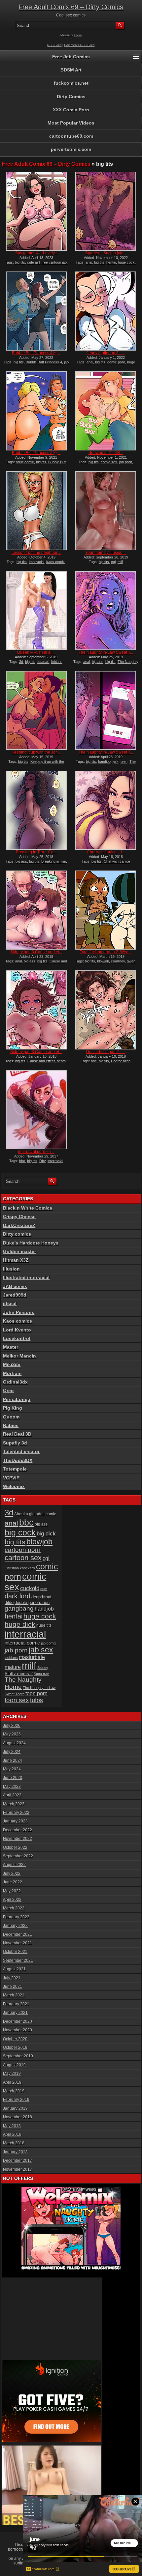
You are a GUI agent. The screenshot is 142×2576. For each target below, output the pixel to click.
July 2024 (12, 1752)
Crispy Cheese (19, 1216)
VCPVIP (11, 1478)
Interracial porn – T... (36, 1152)
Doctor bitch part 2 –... (106, 1052)
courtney (118, 961)
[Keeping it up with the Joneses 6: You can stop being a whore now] (36, 710)
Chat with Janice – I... (106, 852)
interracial (36, 562)
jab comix (49, 1643)
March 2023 (14, 1804)
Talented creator (21, 1451)
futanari (43, 662)
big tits (20, 262)
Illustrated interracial (26, 1277)
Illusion (11, 1269)
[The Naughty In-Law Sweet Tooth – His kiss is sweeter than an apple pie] (106, 611)
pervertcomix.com (71, 149)
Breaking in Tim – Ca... (36, 852)
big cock (20, 1532)
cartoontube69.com (71, 136)
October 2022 (15, 1847)
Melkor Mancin (19, 1356)
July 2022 (12, 1874)
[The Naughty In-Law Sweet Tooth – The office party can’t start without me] (106, 710)
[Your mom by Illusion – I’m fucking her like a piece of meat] (106, 511)
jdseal (10, 1303)
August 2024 (14, 1743)
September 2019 (18, 2056)
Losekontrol (17, 1338)
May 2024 (12, 1769)
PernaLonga (17, 1399)
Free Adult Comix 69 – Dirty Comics (71, 7)
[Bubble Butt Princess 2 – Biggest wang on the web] (36, 411)
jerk (116, 761)
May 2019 (12, 2074)
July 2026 (12, 1726)
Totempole (15, 1469)
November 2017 (18, 2169)
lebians (57, 662)
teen (124, 761)
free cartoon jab (54, 262)
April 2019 (12, 2082)
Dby (42, 1161)
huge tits (44, 1625)
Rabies (11, 1425)
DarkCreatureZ (19, 1225)
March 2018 (14, 2143)
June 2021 (13, 1987)
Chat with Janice (117, 861)
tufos (36, 1700)
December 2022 (18, 1830)
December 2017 (18, 2161)
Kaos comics (18, 1321)
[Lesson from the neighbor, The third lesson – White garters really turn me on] (36, 511)
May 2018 (12, 2126)
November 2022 (18, 1839)
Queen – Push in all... (36, 652)
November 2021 (18, 1943)
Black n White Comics (28, 1208)
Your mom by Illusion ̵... (106, 553)
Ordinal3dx (15, 1382)
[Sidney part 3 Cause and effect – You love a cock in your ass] (36, 910)
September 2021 (18, 1961)
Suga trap (41, 1674)
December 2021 (18, 1934)
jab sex (41, 1650)
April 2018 (12, 2134)
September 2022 (18, 1856)
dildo (9, 1603)
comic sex (109, 462)
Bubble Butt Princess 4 (44, 362)
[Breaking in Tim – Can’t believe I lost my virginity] (36, 810)
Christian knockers (20, 1568)
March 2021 (14, 1995)
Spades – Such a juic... (106, 253)
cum (44, 1589)
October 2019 (15, 2047)
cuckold (30, 1588)
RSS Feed (54, 45)
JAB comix (15, 1286)
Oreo (8, 1390)
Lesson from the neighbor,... (36, 553)
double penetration (32, 1603)
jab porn (126, 462)
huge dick (20, 1624)
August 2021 (14, 1969)
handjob (104, 761)
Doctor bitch (121, 1061)
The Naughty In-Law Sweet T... (106, 652)
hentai (111, 262)
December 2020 (18, 2021)
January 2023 (15, 1821)
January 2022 (15, 1926)
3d (21, 662)
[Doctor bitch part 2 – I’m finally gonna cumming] (106, 1010)
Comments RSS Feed (79, 45)
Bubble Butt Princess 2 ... (36, 453)
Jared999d (15, 1295)
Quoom (11, 1417)
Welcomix (14, 1486)
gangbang (19, 1608)
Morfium (12, 1373)
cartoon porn (23, 1550)
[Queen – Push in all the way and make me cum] (36, 611)
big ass (98, 662)
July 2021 (12, 1978)
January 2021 (15, 2013)
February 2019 (16, 2100)
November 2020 (18, 2030)
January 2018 (15, 2152)
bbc (94, 1061)
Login (78, 35)
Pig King (13, 1408)
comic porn (116, 362)
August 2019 (14, 2065)
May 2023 (12, 1787)
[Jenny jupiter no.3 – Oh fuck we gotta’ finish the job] (106, 311)
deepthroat (41, 1597)
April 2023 (12, 1795)
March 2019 (14, 2091)
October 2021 (15, 1952)
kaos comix (55, 562)
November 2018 (18, 2117)
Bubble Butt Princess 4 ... (36, 353)
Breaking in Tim (54, 861)
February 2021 (16, 2004)
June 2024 (13, 1760)
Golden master (19, 1251)
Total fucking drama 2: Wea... (106, 952)
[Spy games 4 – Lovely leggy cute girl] (36, 211)
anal (89, 262)
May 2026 (12, 1734)
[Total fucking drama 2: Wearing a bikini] (106, 910)
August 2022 (14, 1865)
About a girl (24, 1514)
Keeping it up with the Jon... (36, 752)
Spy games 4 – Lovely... (36, 253)
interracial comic (22, 1643)
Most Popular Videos (71, 123)
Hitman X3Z (16, 1260)
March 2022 (14, 1908)
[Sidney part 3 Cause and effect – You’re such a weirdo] (36, 1010)
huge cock (126, 262)
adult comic (25, 462)
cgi (113, 562)
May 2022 (12, 1891)
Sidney (43, 1668)
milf (120, 562)
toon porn (36, 1693)
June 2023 (13, 1778)
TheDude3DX (18, 1460)
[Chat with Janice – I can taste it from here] (106, 810)
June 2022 (13, 1882)
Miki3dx (12, 1364)
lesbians (11, 1658)
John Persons (19, 1312)
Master (11, 1347)
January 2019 (15, 2108)
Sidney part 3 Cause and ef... (36, 952)
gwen (131, 961)
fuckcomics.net (71, 83)
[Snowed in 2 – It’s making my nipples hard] (106, 411)
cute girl (33, 262)
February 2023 (16, 1813)
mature (13, 1667)
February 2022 (16, 1917)
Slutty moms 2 (19, 1674)
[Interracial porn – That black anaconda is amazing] (36, 1110)
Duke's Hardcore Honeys (31, 1243)
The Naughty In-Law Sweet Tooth (114, 664)
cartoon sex (23, 1558)
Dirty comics (17, 1234)
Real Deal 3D (17, 1434)
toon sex (17, 1700)
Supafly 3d (15, 1443)
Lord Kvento (17, 1330)
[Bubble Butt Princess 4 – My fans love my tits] (36, 311)
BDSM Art (71, 70)
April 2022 (12, 1900)
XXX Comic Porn (71, 110)
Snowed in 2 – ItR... (106, 453)
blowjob (103, 961)
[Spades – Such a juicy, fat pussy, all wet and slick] (106, 211)
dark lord (18, 1596)
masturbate (32, 1657)
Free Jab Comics (71, 57)
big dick (46, 1533)
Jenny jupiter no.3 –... (106, 353)
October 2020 (15, 2039)
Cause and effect (41, 1061)
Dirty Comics (71, 97)
